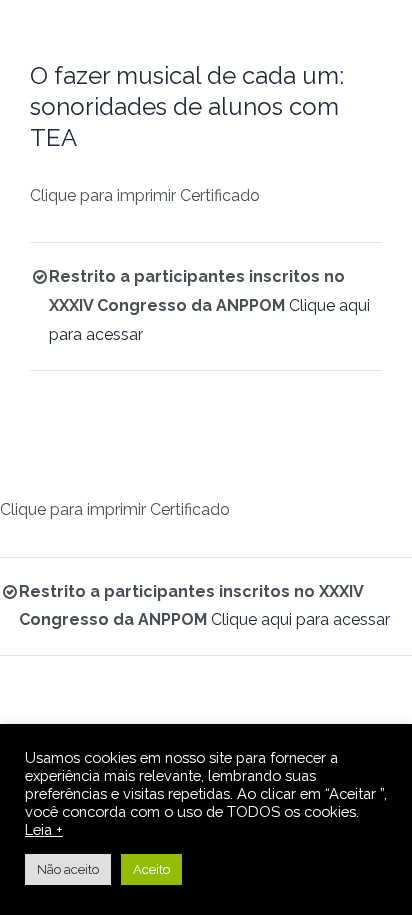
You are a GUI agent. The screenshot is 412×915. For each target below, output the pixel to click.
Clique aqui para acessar (300, 619)
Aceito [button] (151, 869)
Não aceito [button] (68, 869)
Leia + (44, 829)
